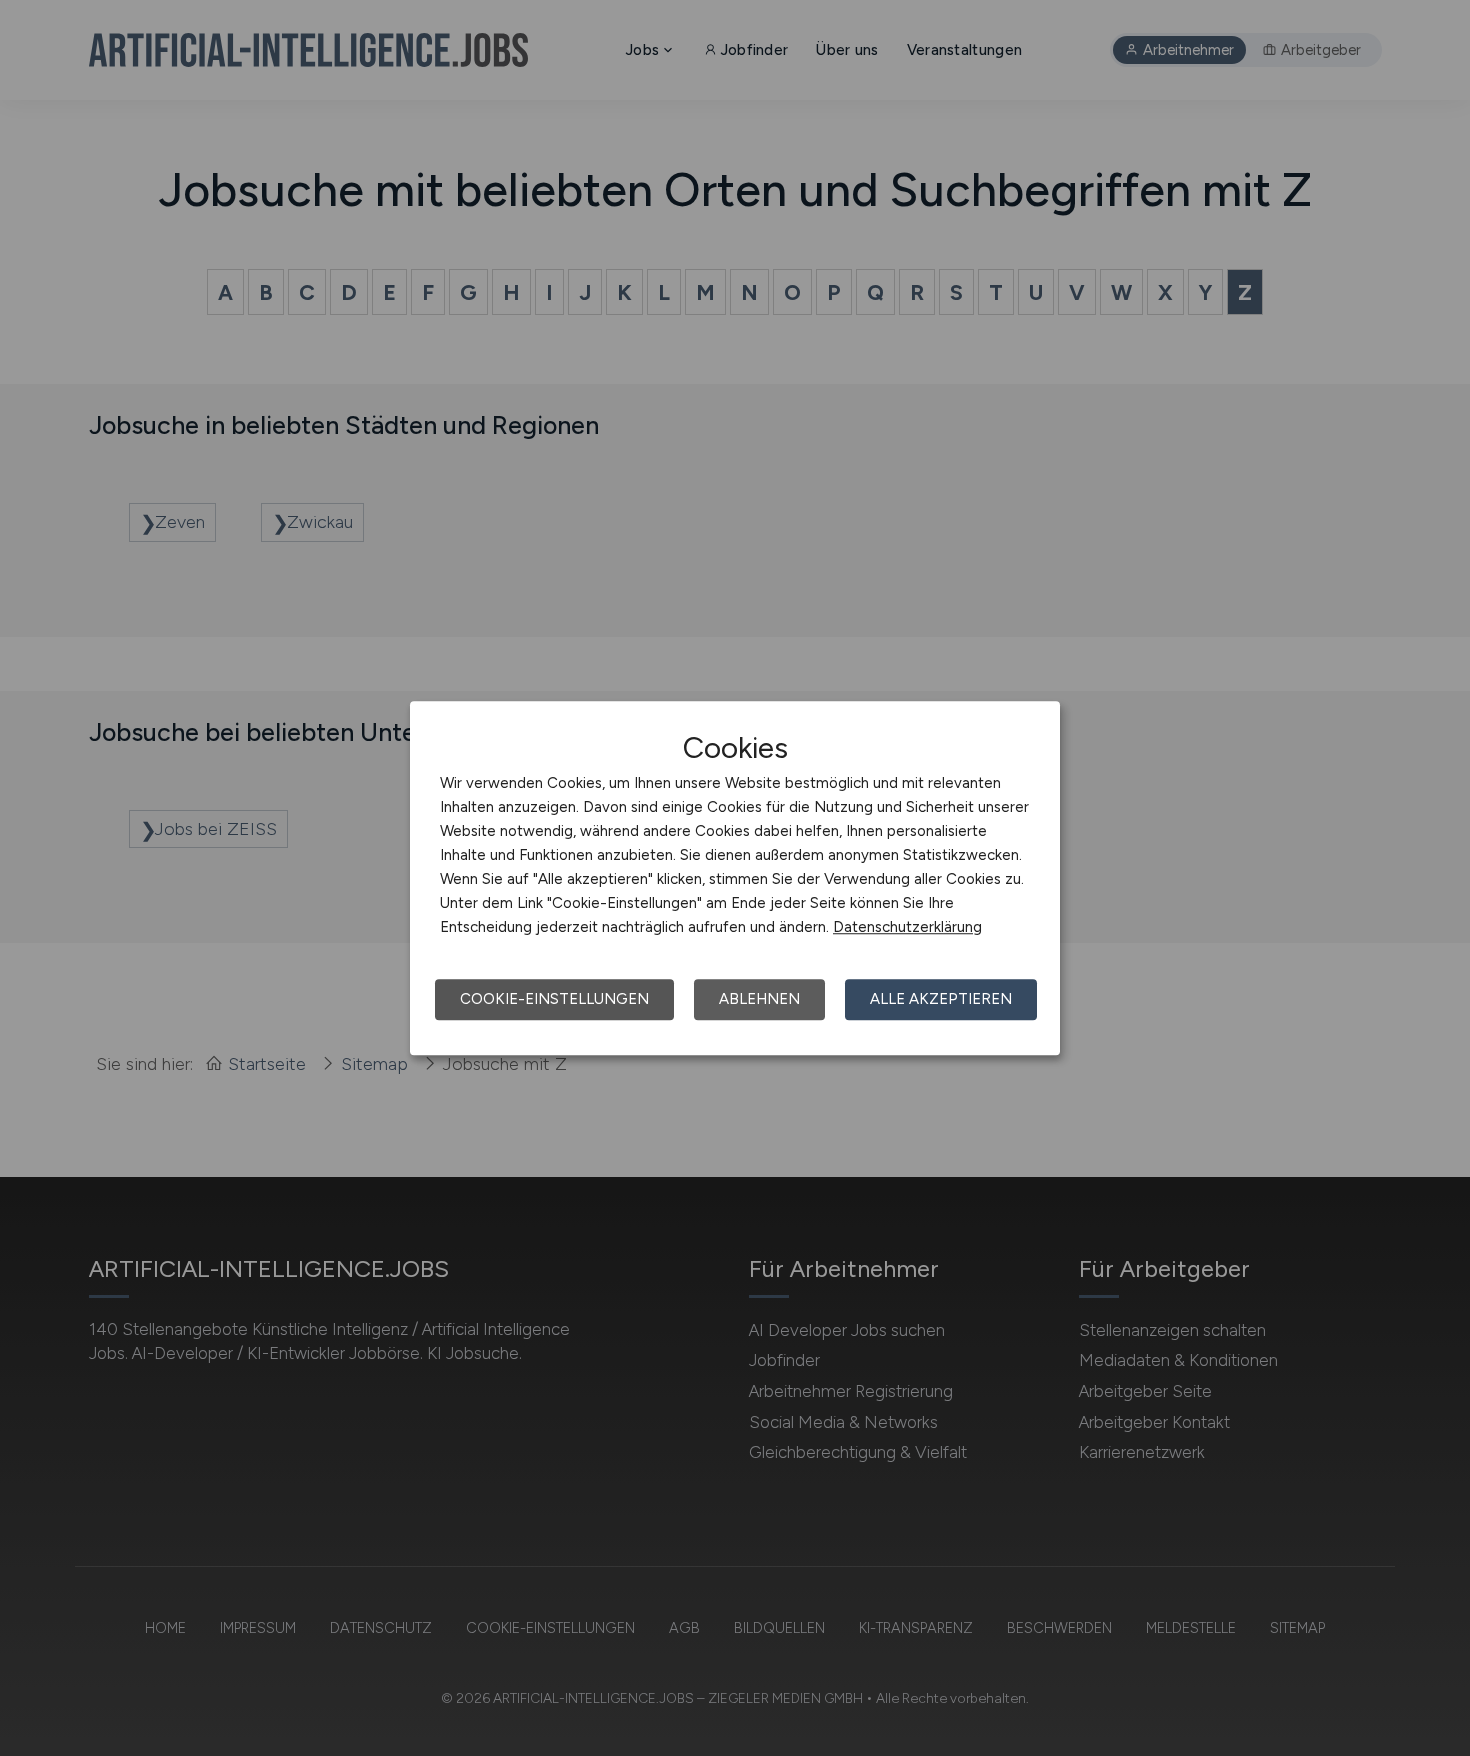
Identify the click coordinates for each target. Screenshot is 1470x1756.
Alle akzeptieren (941, 999)
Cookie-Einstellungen (554, 999)
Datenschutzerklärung (907, 927)
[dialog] (735, 878)
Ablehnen (759, 999)
